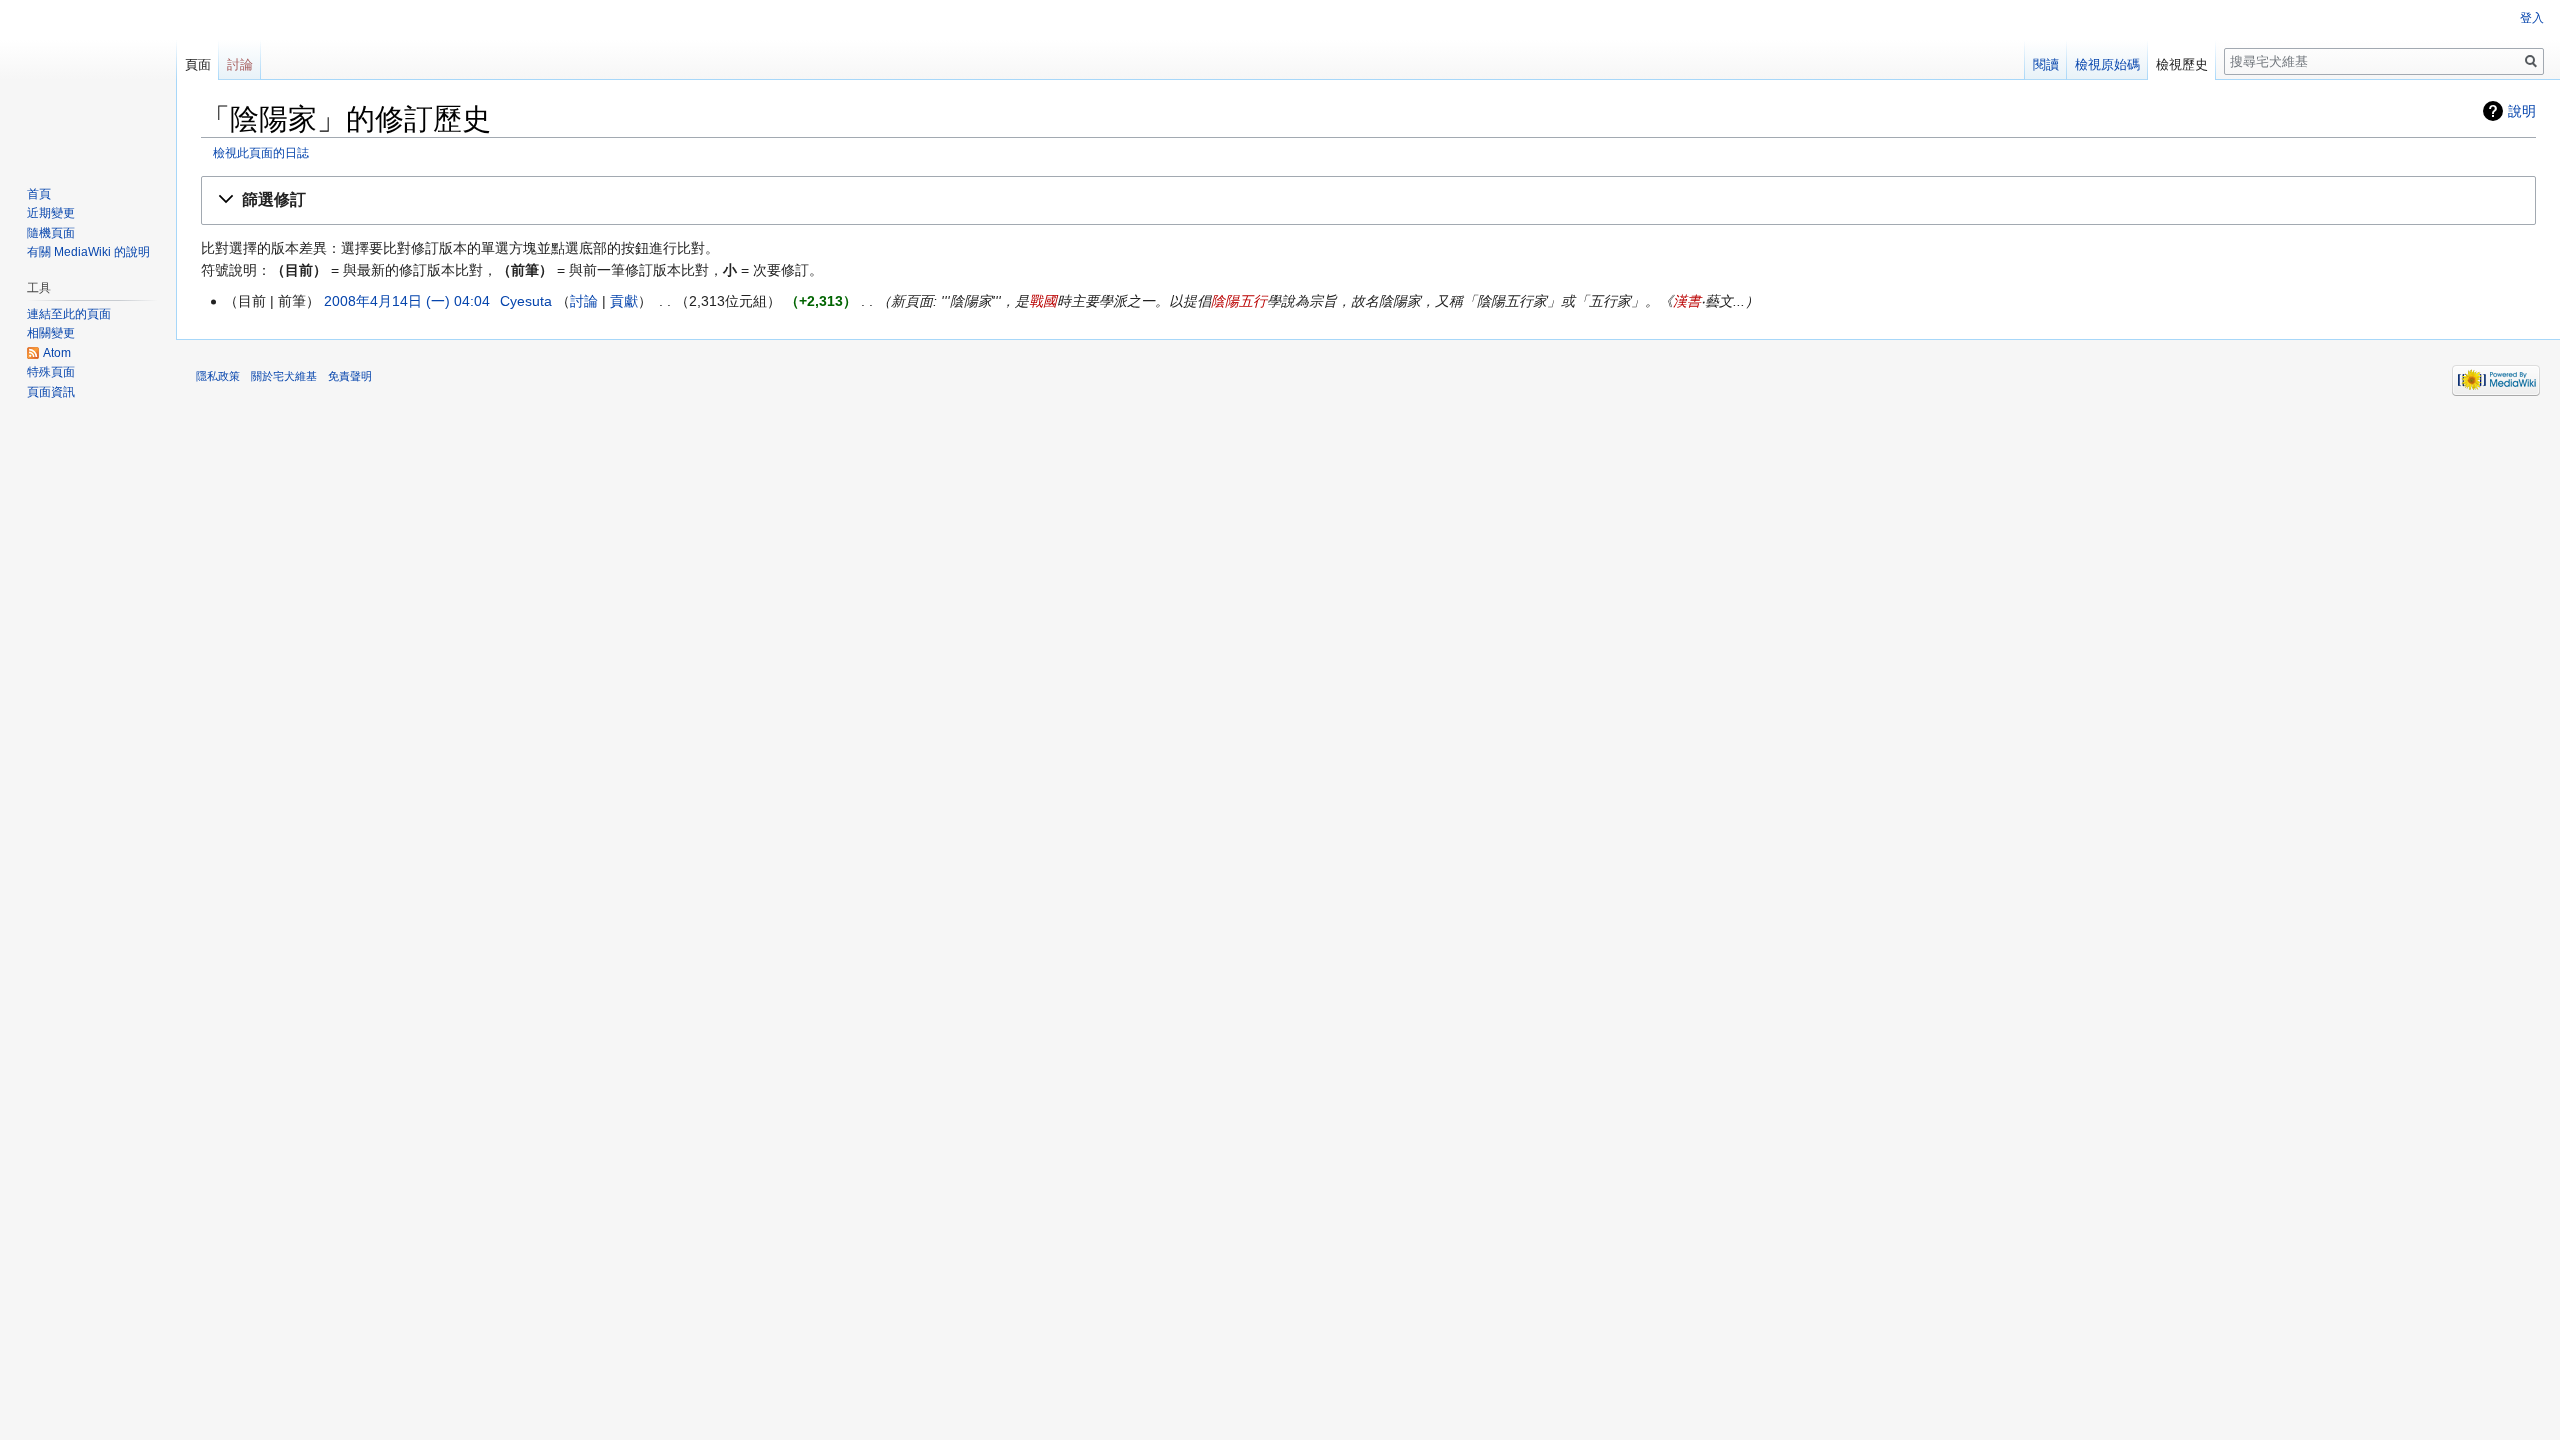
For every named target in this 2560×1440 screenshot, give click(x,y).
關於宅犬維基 (284, 376)
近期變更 (51, 213)
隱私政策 (218, 376)
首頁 (39, 194)
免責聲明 (350, 376)
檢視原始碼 (2107, 64)
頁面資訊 (51, 392)
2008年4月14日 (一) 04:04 (407, 301)
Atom (57, 353)
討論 (584, 301)
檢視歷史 (2182, 64)
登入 (2532, 18)
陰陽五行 (1239, 301)
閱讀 (2046, 64)
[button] (1368, 200)
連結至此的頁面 (69, 314)
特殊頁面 (51, 372)
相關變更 (51, 333)
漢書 (1687, 301)
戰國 (1043, 301)
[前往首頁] (88, 80)
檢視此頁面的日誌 (261, 152)
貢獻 (624, 301)
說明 (2522, 111)
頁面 (198, 64)
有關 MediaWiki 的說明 (88, 252)
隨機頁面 (51, 233)
